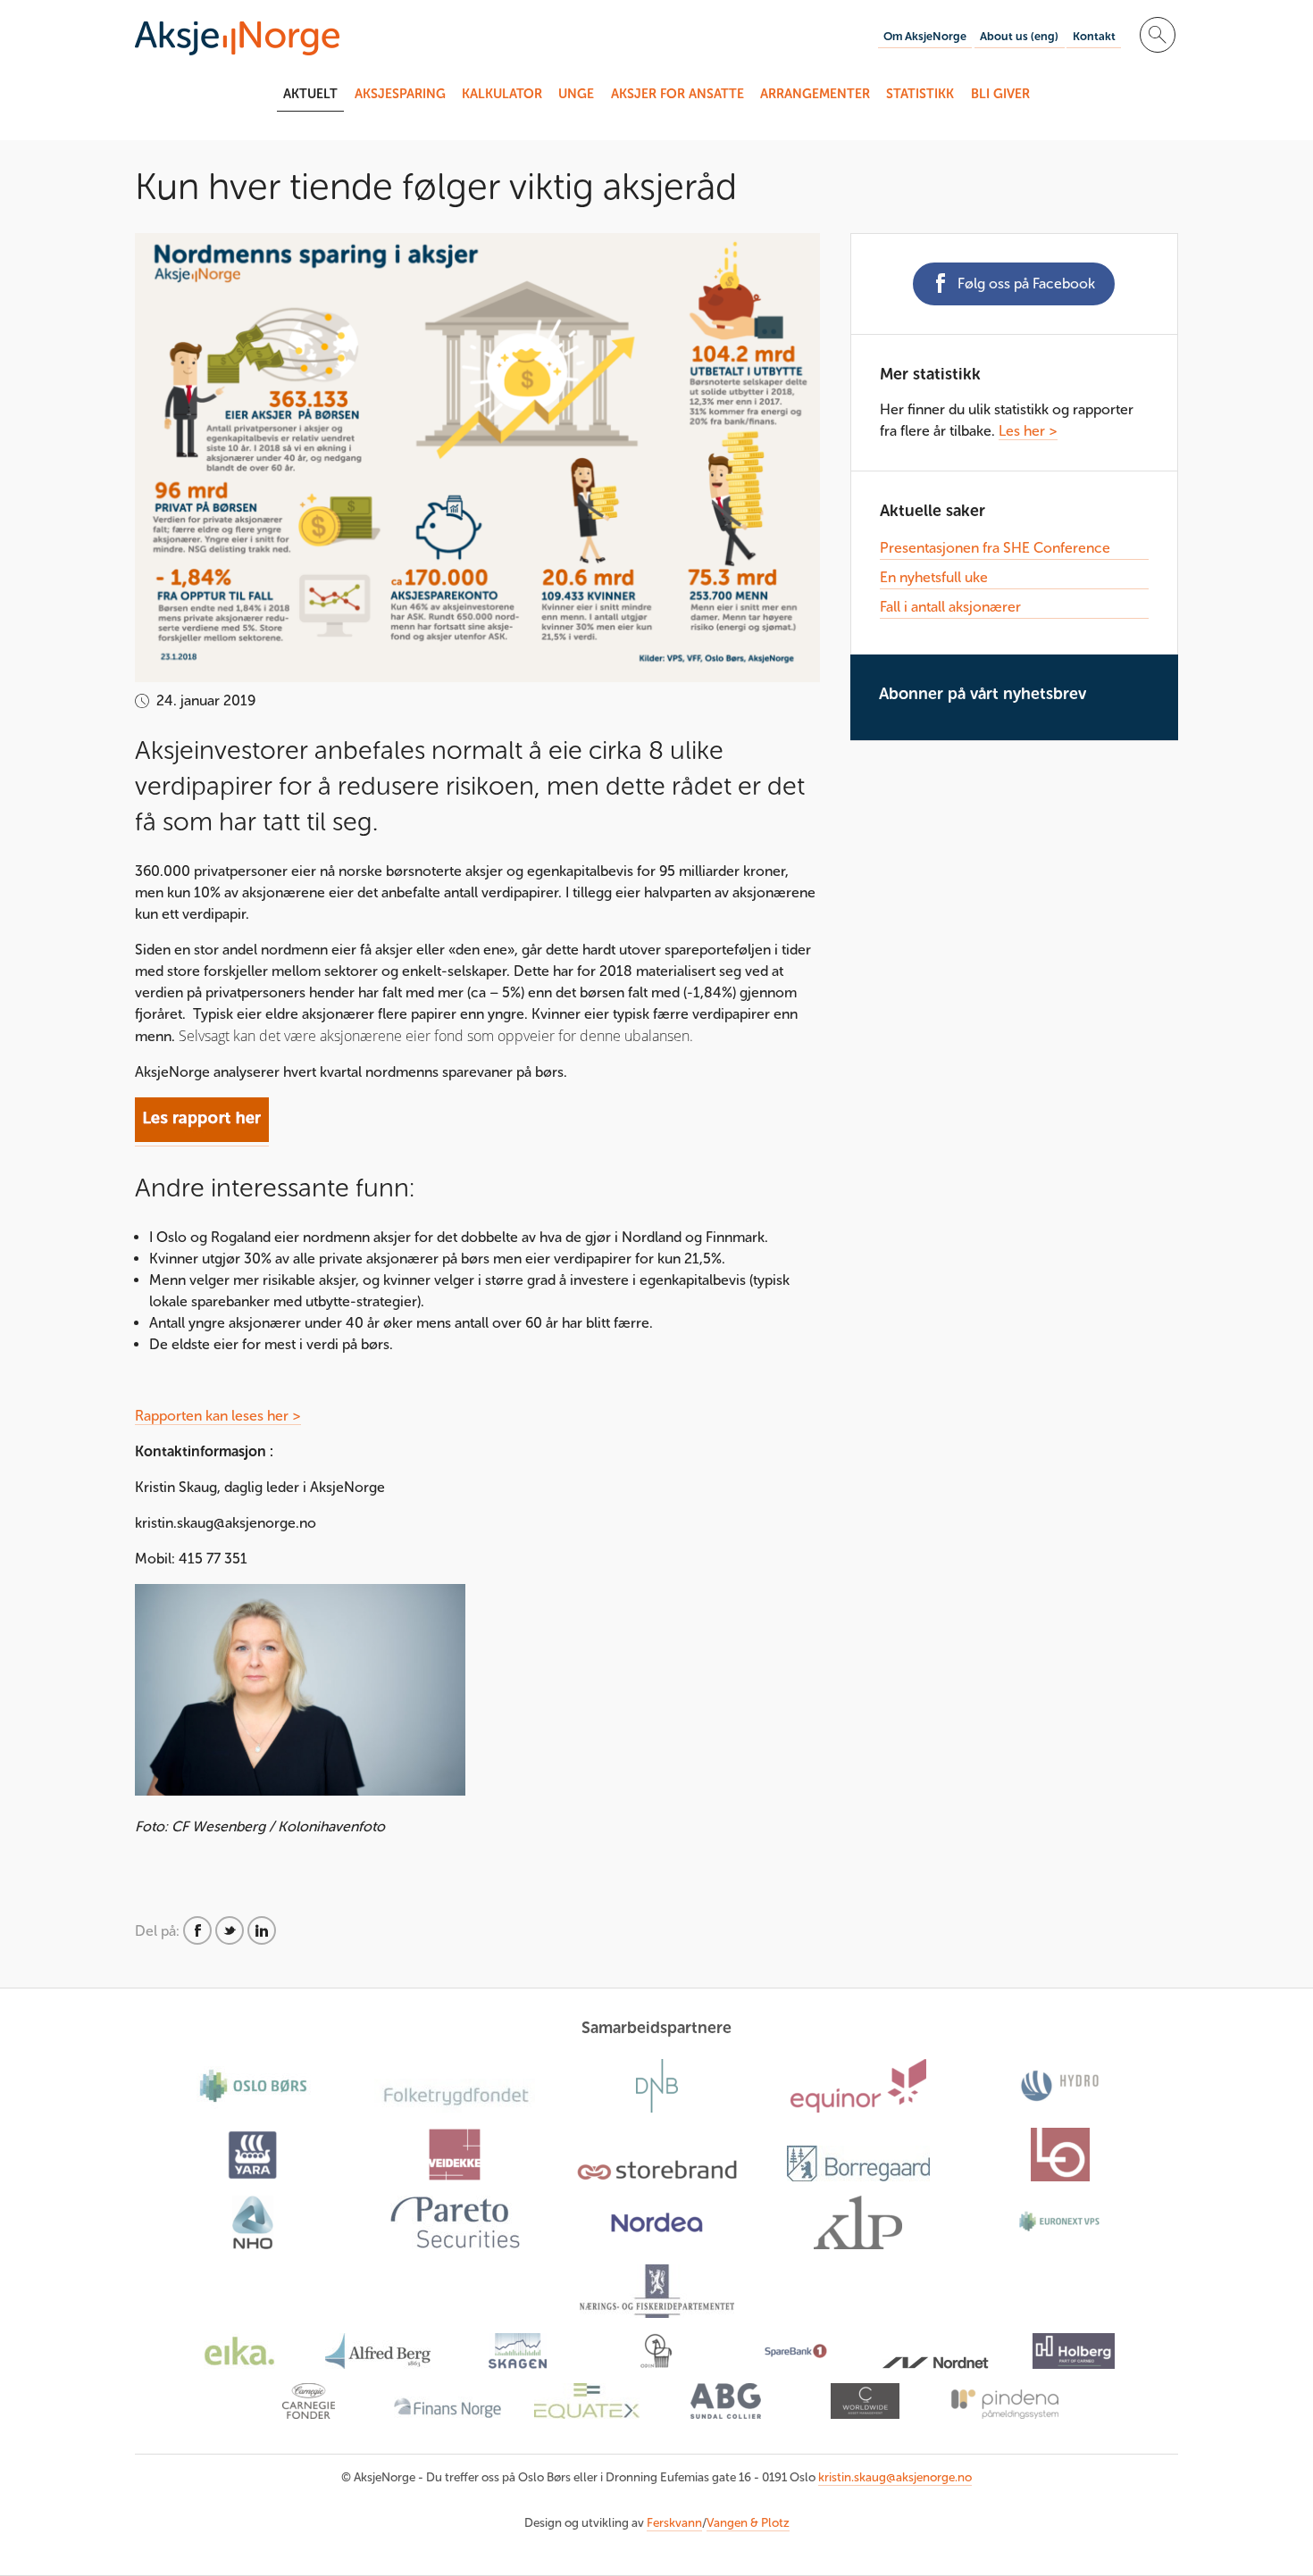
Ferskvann (674, 2523)
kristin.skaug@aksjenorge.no (895, 2477)
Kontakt (1094, 36)
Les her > (1028, 431)
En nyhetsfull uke (934, 577)
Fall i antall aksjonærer (950, 607)
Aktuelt (310, 94)
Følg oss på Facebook (1026, 283)
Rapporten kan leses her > (218, 1416)
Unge (576, 94)
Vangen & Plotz (748, 2523)
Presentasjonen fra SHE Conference (995, 548)
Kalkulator (502, 94)
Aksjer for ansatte (677, 94)
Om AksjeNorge (925, 36)
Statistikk (920, 94)
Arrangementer (815, 94)
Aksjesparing (400, 94)
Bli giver (1000, 94)
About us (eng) (1019, 36)
